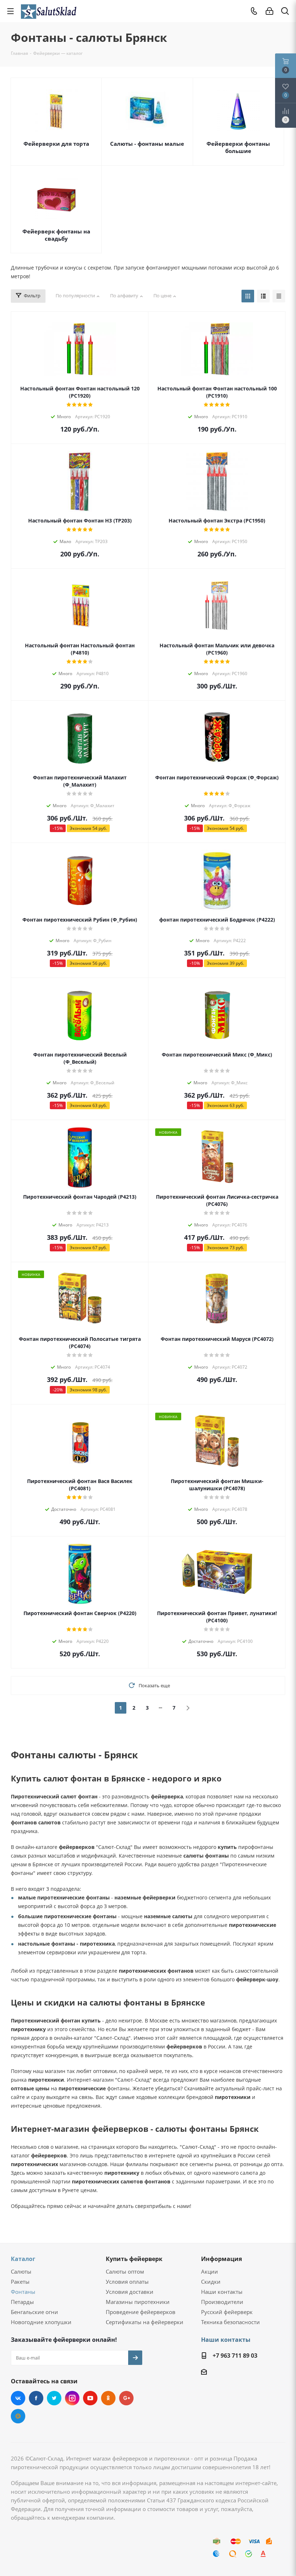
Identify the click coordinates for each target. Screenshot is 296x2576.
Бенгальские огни (34, 2312)
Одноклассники (108, 2398)
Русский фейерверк (227, 2312)
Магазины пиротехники (138, 2302)
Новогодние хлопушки (41, 2322)
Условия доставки (130, 2292)
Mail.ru (18, 2416)
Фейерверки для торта (56, 144)
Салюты (21, 2271)
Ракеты (20, 2282)
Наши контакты (222, 2292)
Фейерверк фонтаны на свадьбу (56, 235)
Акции (210, 2271)
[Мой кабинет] (269, 11)
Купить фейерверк (134, 2259)
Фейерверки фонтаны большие (238, 147)
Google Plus (126, 2398)
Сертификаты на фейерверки (145, 2322)
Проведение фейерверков (141, 2312)
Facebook (36, 2398)
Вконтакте (18, 2398)
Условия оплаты (127, 2282)
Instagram (72, 2398)
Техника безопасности (230, 2322)
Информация (221, 2259)
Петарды (22, 2302)
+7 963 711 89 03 (235, 2356)
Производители (222, 2302)
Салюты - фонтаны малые (147, 144)
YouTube (90, 2398)
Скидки (211, 2282)
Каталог (23, 2259)
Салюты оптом (125, 2271)
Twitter (54, 2398)
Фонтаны (23, 2292)
